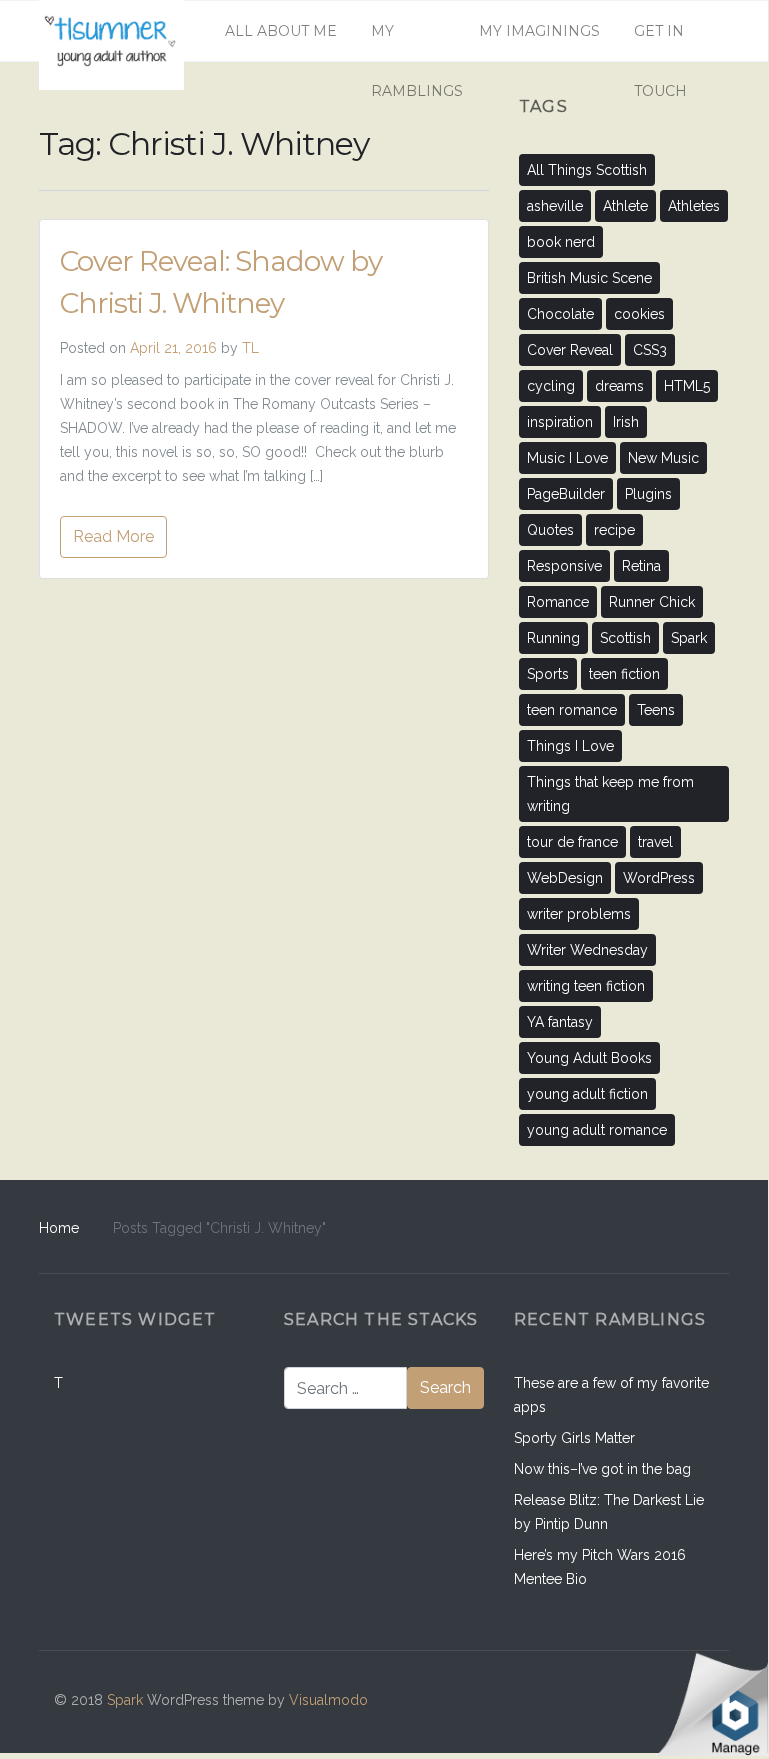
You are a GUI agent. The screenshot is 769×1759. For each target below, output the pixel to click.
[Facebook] (566, 1701)
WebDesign (565, 878)
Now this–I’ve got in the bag (602, 1469)
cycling (551, 386)
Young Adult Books (589, 1058)
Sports (548, 674)
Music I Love (567, 458)
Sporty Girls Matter (574, 1438)
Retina (641, 566)
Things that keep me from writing (610, 794)
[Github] (609, 1701)
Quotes (550, 530)
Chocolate (560, 314)
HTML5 (687, 386)
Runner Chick (652, 602)
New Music (663, 458)
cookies (639, 314)
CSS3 (650, 350)
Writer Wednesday (587, 950)
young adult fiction (587, 1094)
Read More (113, 536)
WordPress (659, 878)
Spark (689, 638)
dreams (619, 386)
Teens (656, 710)
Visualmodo (328, 1700)
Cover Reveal (570, 350)
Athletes (694, 206)
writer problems (579, 914)
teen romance (572, 710)
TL (250, 348)
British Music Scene (589, 278)
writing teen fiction (586, 986)
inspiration (560, 422)
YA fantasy (560, 1022)
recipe (614, 530)
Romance (558, 602)
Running (553, 638)
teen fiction (624, 674)
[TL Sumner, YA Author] (111, 31)
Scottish (625, 638)
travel (655, 842)
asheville (555, 206)
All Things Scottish (587, 170)
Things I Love (570, 746)
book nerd (561, 242)
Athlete (625, 206)
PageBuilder (566, 494)
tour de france (572, 842)
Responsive (564, 566)
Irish (626, 422)
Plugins (648, 494)
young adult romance (597, 1130)
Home (59, 1228)
